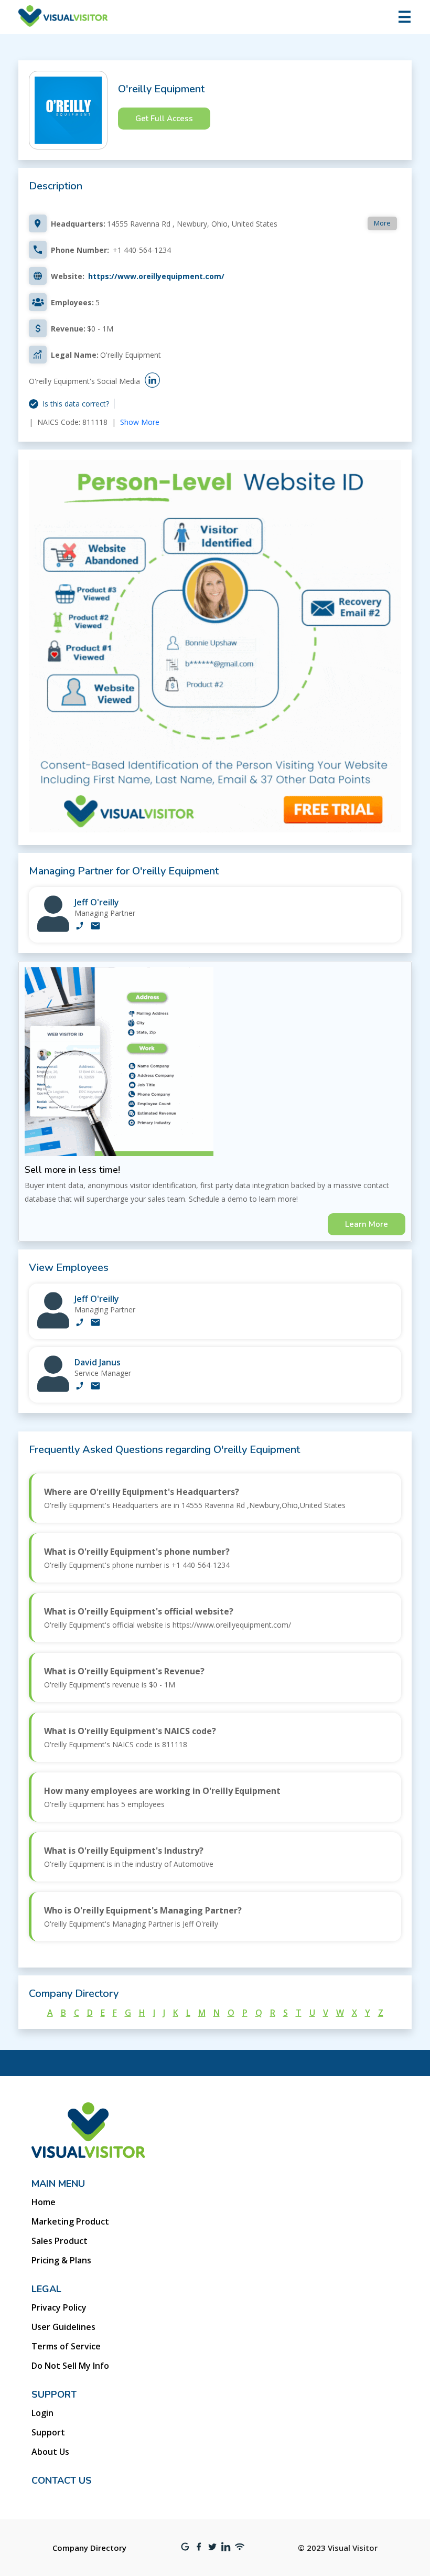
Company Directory (89, 2548)
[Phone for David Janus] (80, 1387)
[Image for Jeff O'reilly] (53, 929)
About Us (50, 2452)
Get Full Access (164, 119)
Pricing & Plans (61, 2260)
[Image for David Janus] (53, 1389)
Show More (140, 422)
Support (48, 2432)
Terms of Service (66, 2346)
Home (44, 2202)
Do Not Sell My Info (70, 2366)
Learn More (367, 1224)
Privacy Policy (59, 2307)
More (382, 223)
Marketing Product (70, 2221)
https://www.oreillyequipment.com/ (156, 276)
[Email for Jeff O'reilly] (95, 927)
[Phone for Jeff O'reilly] (80, 927)
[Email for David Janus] (95, 1387)
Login (42, 2413)
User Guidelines (63, 2327)
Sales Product (60, 2241)
